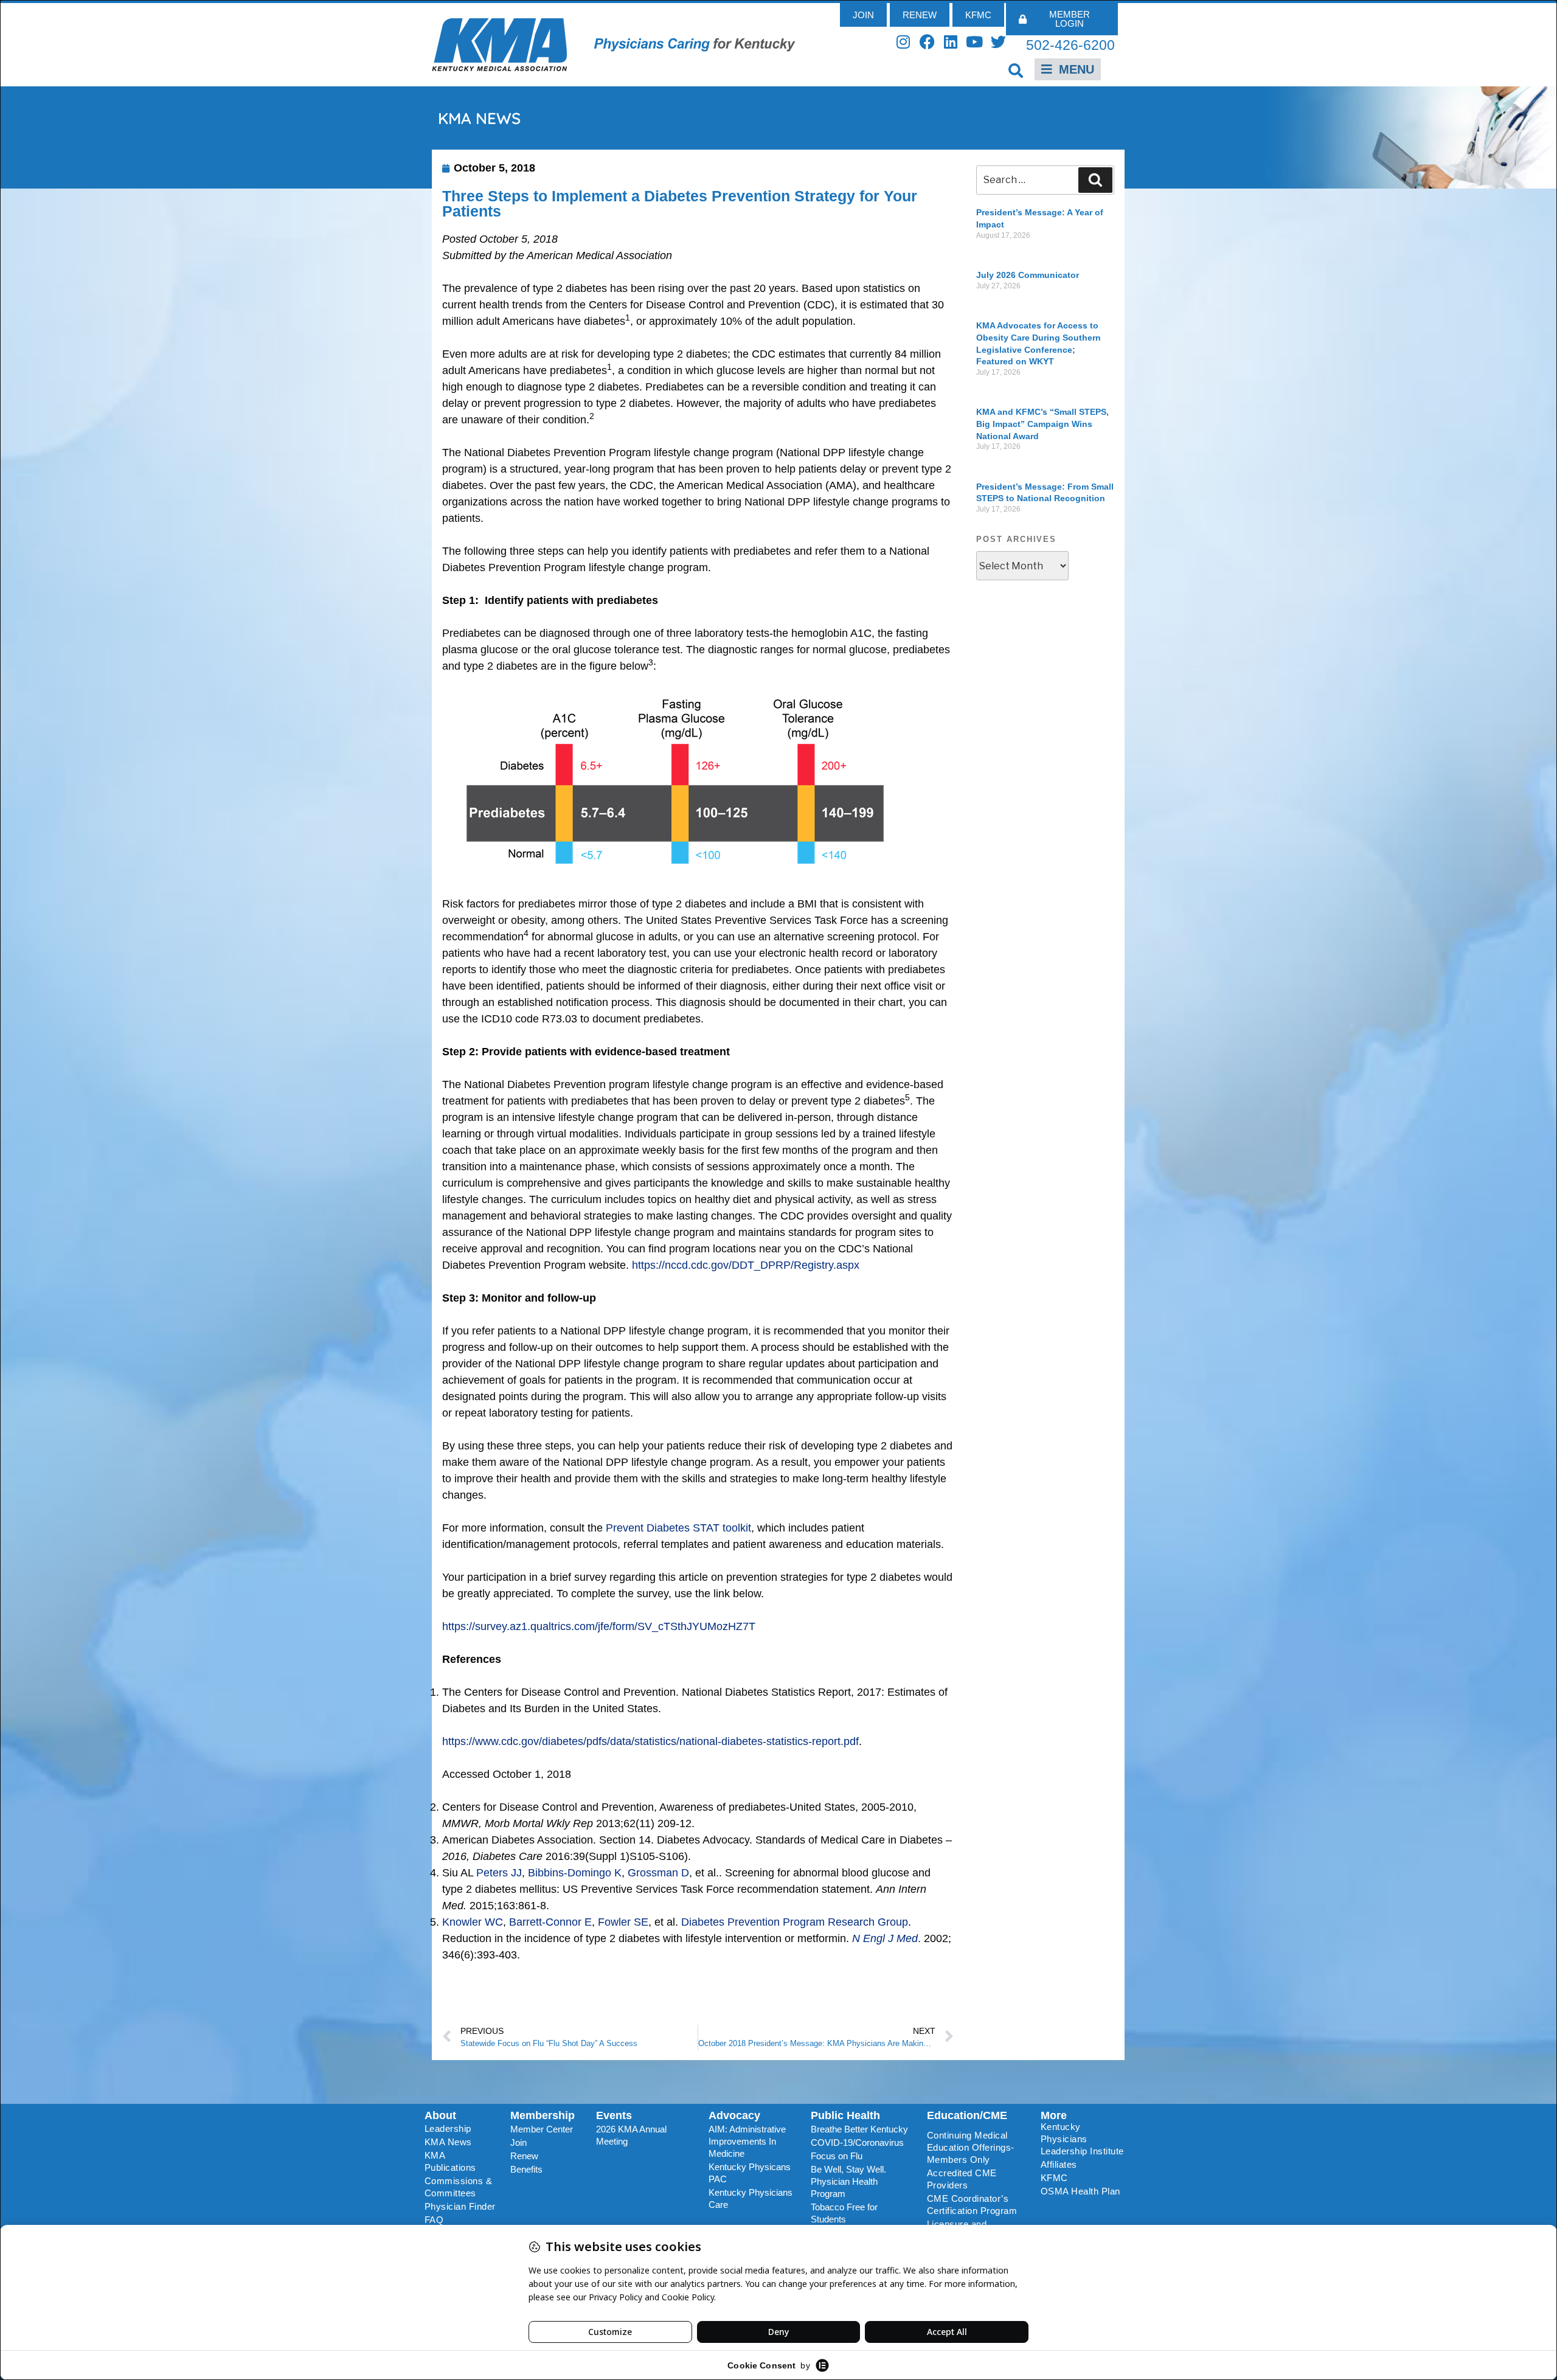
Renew (524, 2156)
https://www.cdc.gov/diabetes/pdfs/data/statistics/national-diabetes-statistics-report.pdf (650, 1741)
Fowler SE (623, 1922)
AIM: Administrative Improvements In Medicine (747, 2141)
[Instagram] (903, 42)
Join (518, 2142)
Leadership (448, 2128)
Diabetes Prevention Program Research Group (795, 1922)
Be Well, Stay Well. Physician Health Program (848, 2181)
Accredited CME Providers (962, 2179)
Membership (543, 2115)
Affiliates (1059, 2164)
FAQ (434, 2220)
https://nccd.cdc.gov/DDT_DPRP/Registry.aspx (746, 1265)
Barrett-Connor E (550, 1922)
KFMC (1054, 2178)
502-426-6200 (1070, 45)
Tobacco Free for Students (844, 2213)
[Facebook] (927, 42)
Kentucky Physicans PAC (750, 2173)
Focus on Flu (837, 2156)
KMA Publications (450, 2161)
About (440, 2115)
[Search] (1095, 180)
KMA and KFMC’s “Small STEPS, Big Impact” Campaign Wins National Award (1042, 424)
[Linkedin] (951, 42)
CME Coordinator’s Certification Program (972, 2205)
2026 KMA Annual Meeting (631, 2135)
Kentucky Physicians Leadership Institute (1082, 2139)
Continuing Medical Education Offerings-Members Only (971, 2147)
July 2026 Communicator (1028, 275)
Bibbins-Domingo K (575, 1873)
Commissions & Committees (459, 2187)
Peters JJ (499, 1873)
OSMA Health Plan (1080, 2191)
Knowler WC (473, 1922)
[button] (1016, 70)
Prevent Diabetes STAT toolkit (678, 1528)
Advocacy (734, 2115)
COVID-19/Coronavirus (857, 2142)
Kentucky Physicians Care (751, 2198)
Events (614, 2115)
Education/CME (967, 2115)
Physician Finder (460, 2206)
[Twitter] (998, 42)
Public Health (845, 2115)
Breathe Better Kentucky (859, 2129)
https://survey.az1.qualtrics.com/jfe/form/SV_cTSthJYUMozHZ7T (599, 1626)
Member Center (542, 2129)
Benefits (526, 2169)
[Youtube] (975, 42)
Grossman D (658, 1873)
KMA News (448, 2142)
